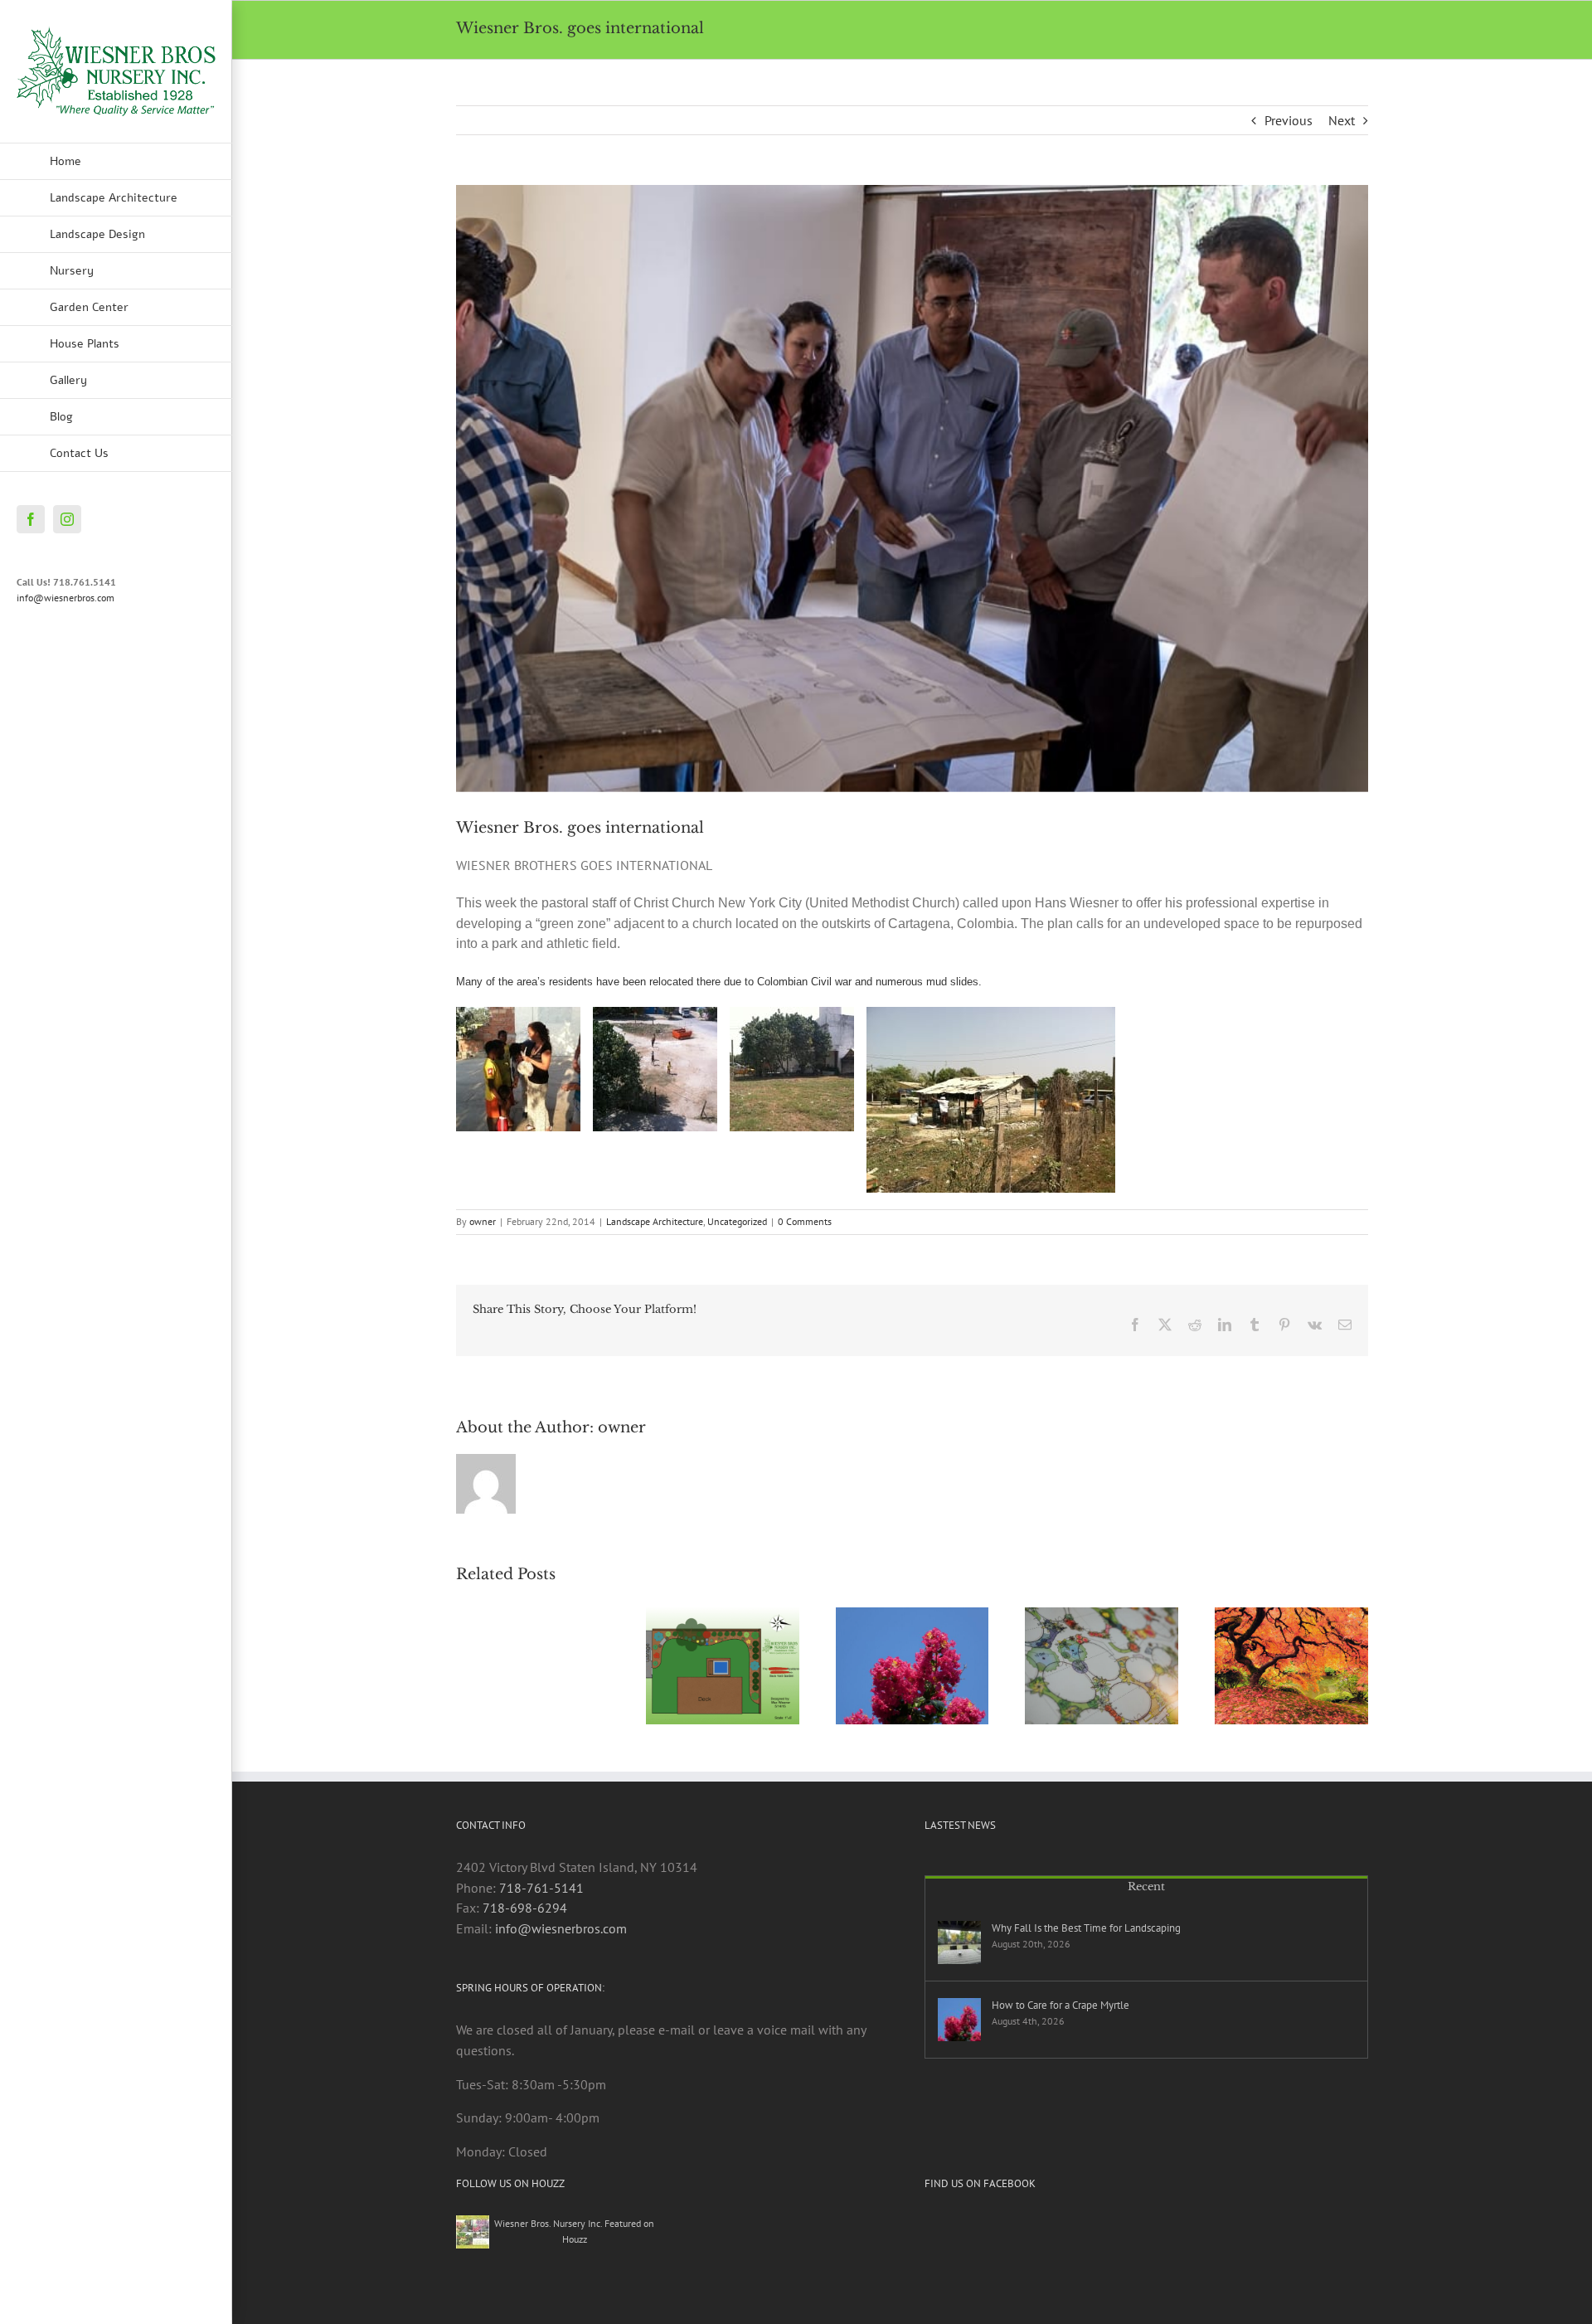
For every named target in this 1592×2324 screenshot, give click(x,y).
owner (483, 1221)
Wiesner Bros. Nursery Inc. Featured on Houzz (574, 2231)
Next (1342, 120)
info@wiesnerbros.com (66, 598)
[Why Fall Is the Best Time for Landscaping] (959, 1942)
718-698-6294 (525, 1908)
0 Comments (805, 1221)
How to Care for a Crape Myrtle (1061, 2005)
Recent (1146, 1886)
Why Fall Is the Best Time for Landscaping (1086, 1928)
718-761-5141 (541, 1888)
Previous (1289, 120)
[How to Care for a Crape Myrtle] (959, 2020)
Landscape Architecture (655, 1221)
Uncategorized (737, 1221)
